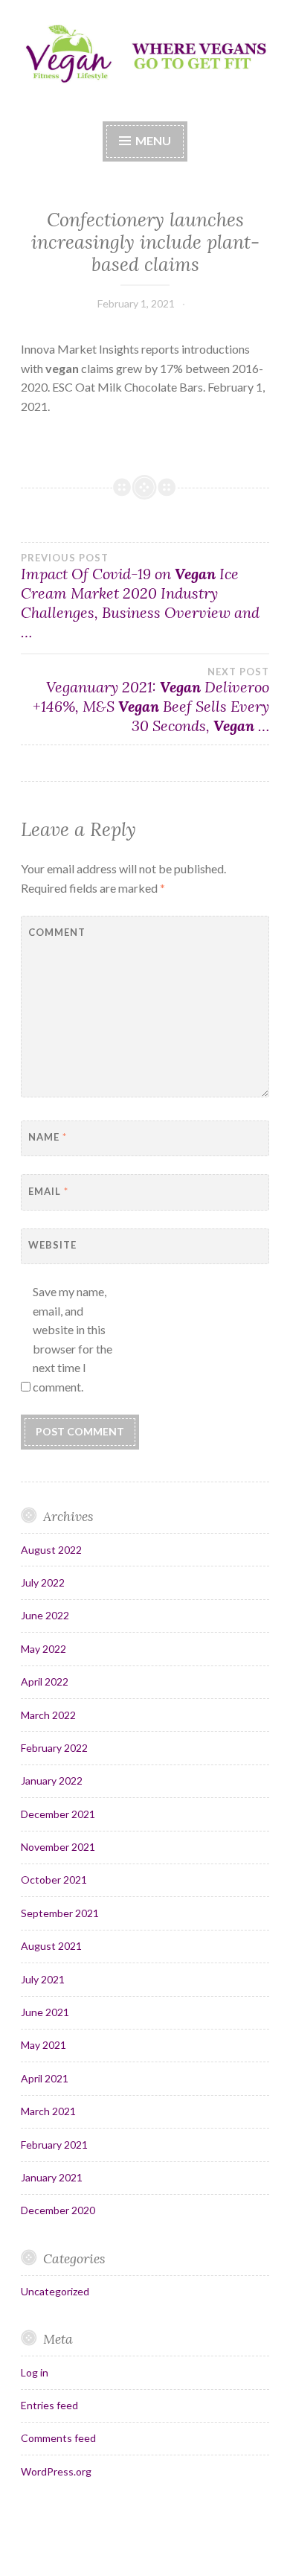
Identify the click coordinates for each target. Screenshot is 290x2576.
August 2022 (51, 1550)
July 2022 (43, 1582)
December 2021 (58, 1814)
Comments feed (58, 2438)
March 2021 (48, 2111)
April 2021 (45, 2078)
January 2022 (52, 1780)
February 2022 (54, 1748)
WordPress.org (56, 2471)
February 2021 (54, 2145)
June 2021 (45, 2012)
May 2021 (43, 2045)
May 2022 (43, 1649)
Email (48, 1191)
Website (52, 1245)
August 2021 (51, 1946)
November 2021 (58, 1847)
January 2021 (52, 2177)
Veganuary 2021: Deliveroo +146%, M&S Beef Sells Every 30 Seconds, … (151, 701)
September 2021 (60, 1913)
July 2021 (43, 1979)
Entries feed (49, 2405)
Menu (153, 140)
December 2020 (58, 2210)
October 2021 (54, 1880)
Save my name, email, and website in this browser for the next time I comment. (72, 1339)
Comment (57, 932)
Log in (35, 2372)
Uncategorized (55, 2291)
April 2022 (45, 1681)
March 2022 (48, 1715)
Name (48, 1137)
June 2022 (45, 1615)
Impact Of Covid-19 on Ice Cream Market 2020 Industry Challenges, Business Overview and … (140, 596)
